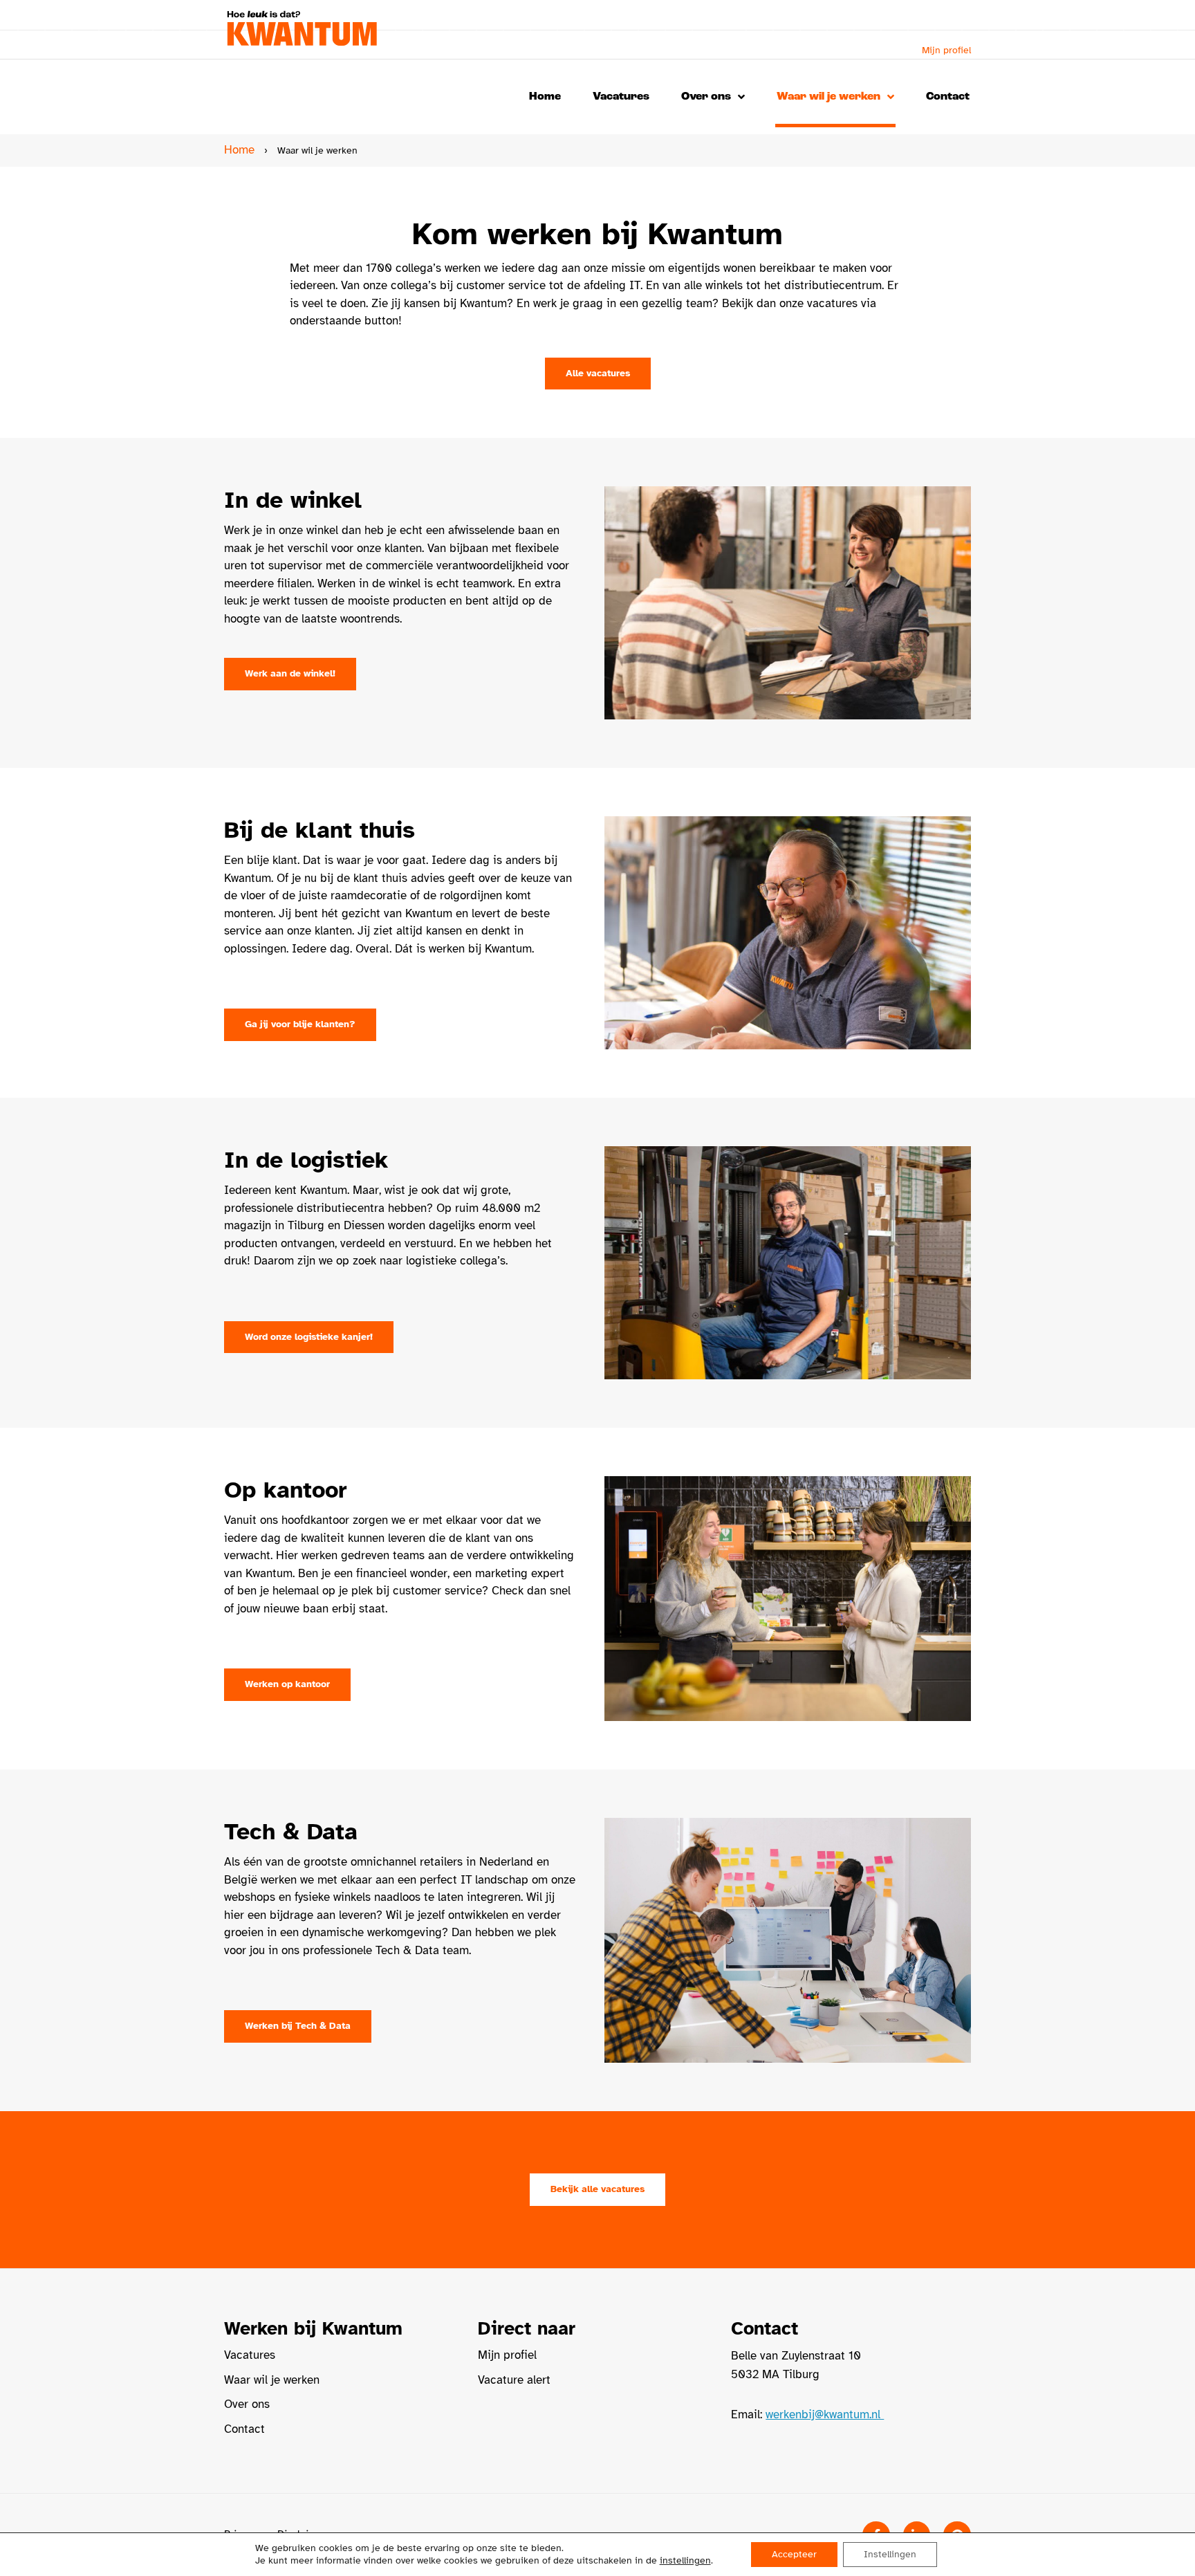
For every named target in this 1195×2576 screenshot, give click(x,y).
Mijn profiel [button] (946, 50)
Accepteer (794, 2554)
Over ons (706, 96)
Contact (948, 96)
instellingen (685, 2560)
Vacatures (621, 96)
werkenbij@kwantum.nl (825, 2414)
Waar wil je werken (828, 96)
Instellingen (890, 2554)
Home (545, 96)
